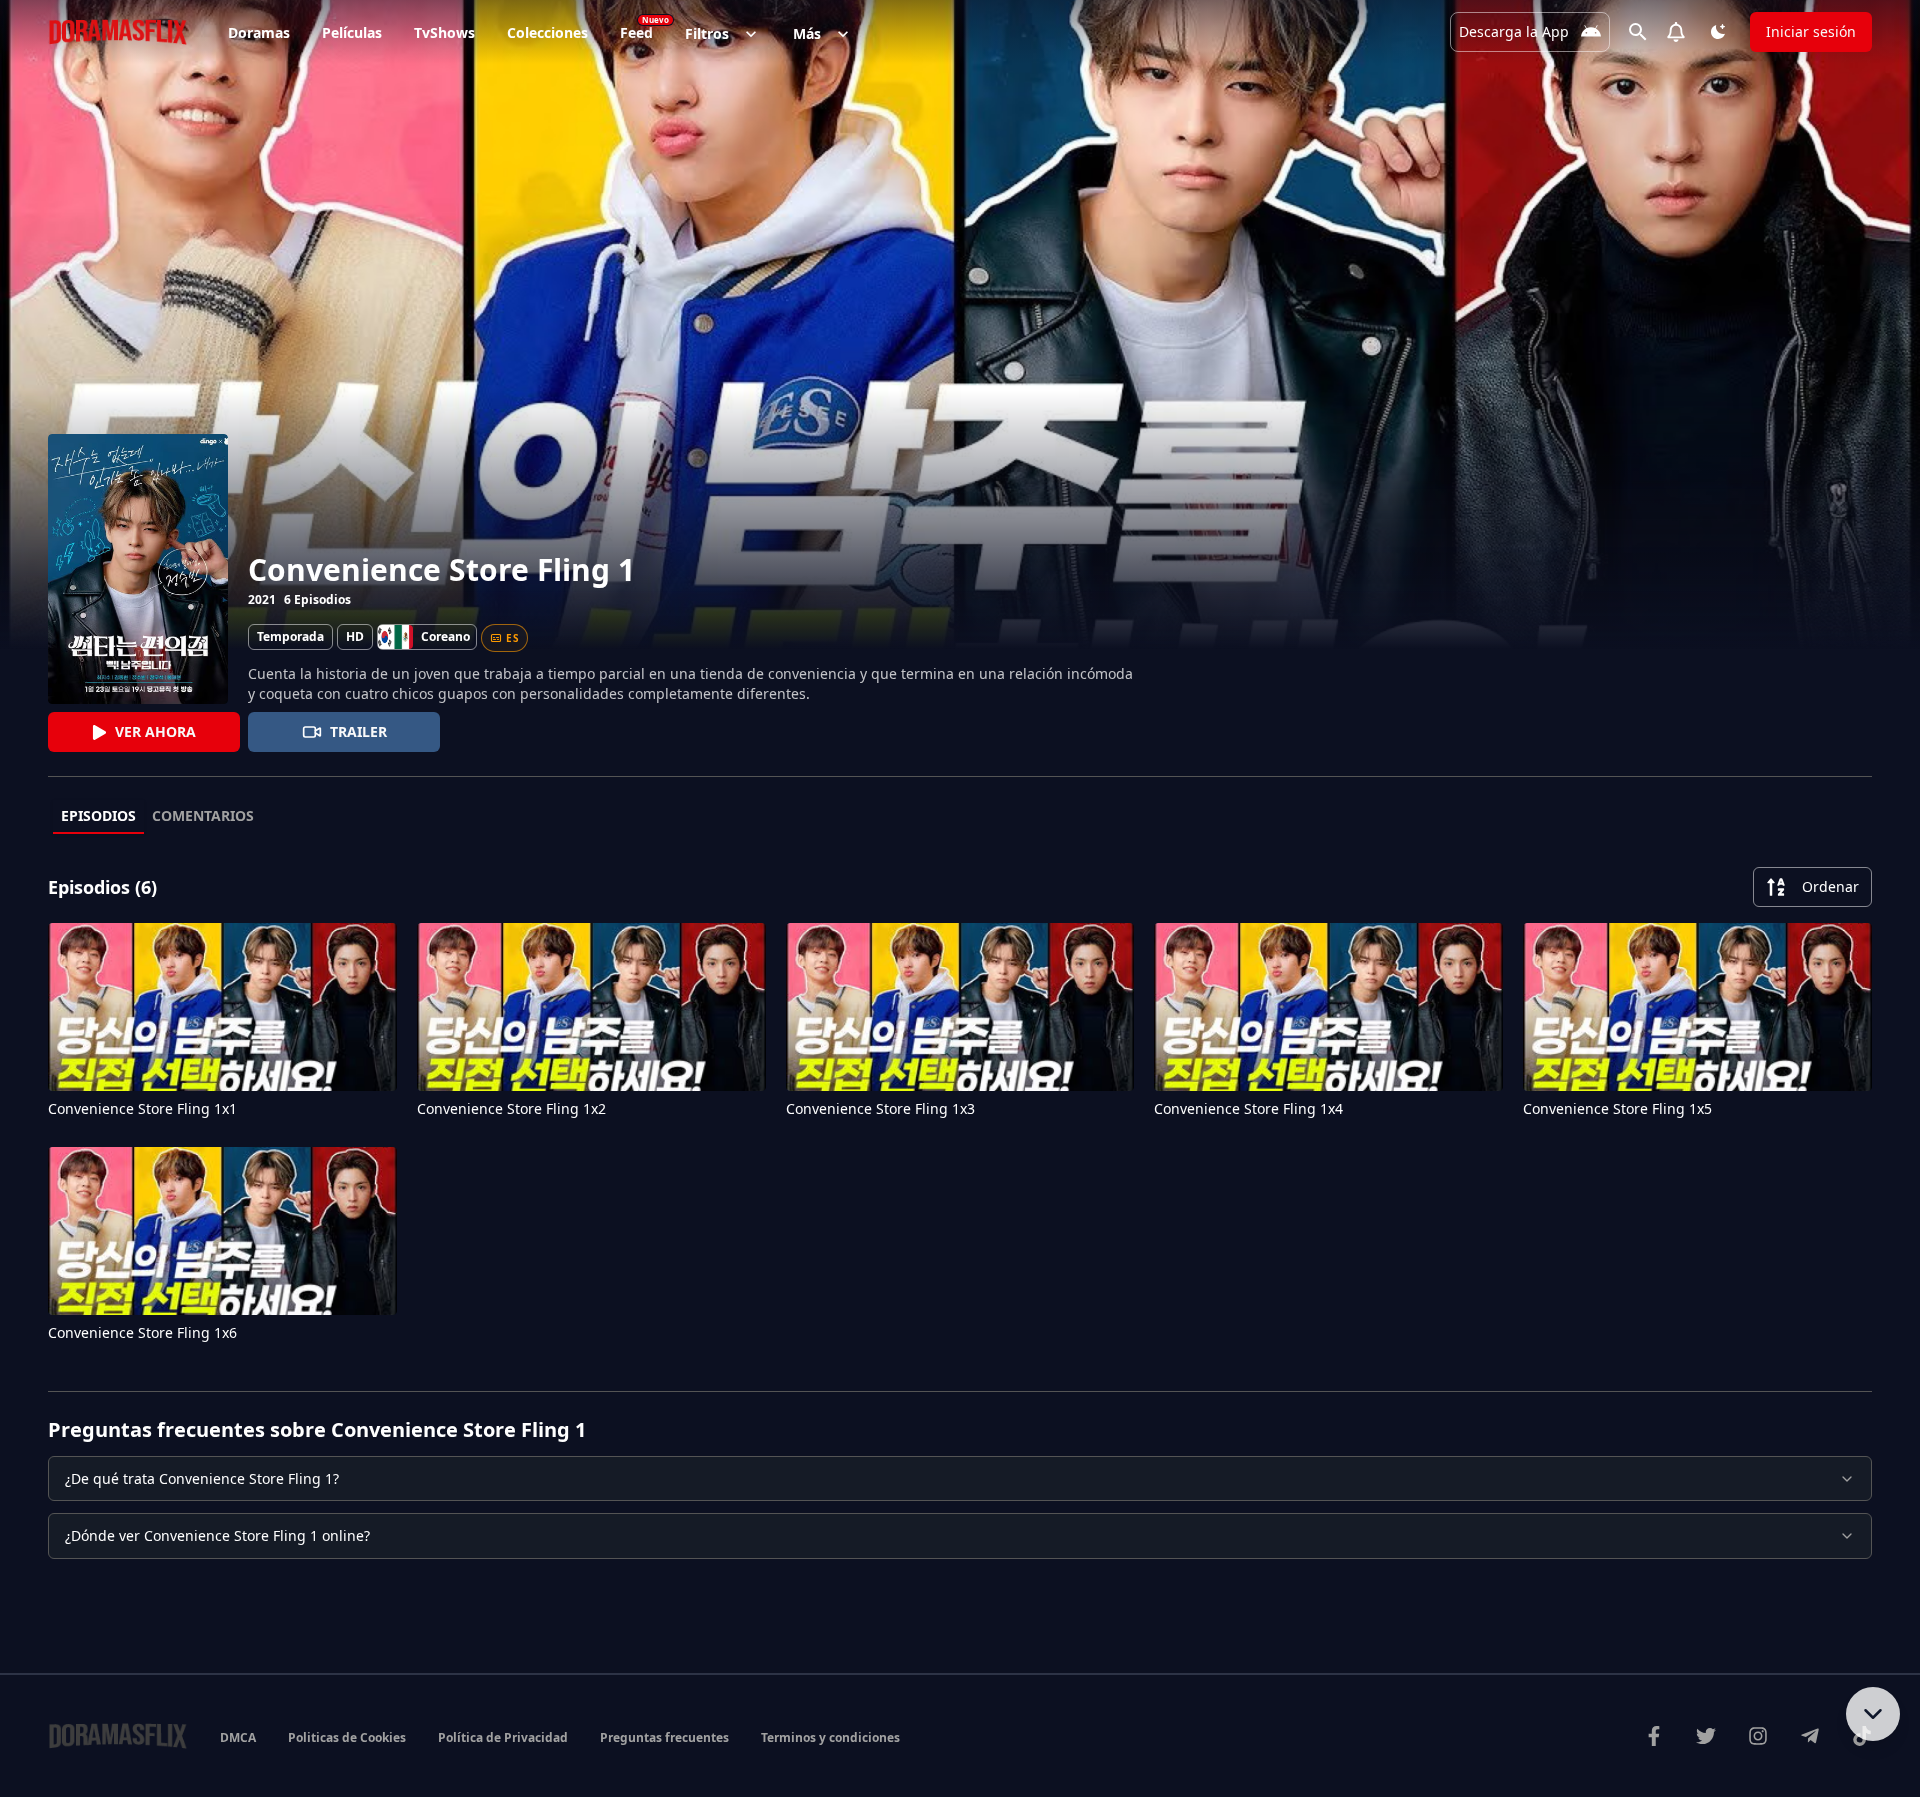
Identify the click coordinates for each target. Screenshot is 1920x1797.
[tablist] (960, 817)
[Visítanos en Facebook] (1654, 1736)
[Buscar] (1638, 32)
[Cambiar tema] (1718, 32)
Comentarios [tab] (203, 815)
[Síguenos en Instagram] (1758, 1736)
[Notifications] (1676, 32)
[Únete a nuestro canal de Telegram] (1810, 1736)
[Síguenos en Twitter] (1706, 1736)
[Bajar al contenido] (1873, 1714)
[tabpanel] (960, 1109)
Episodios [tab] (98, 815)
